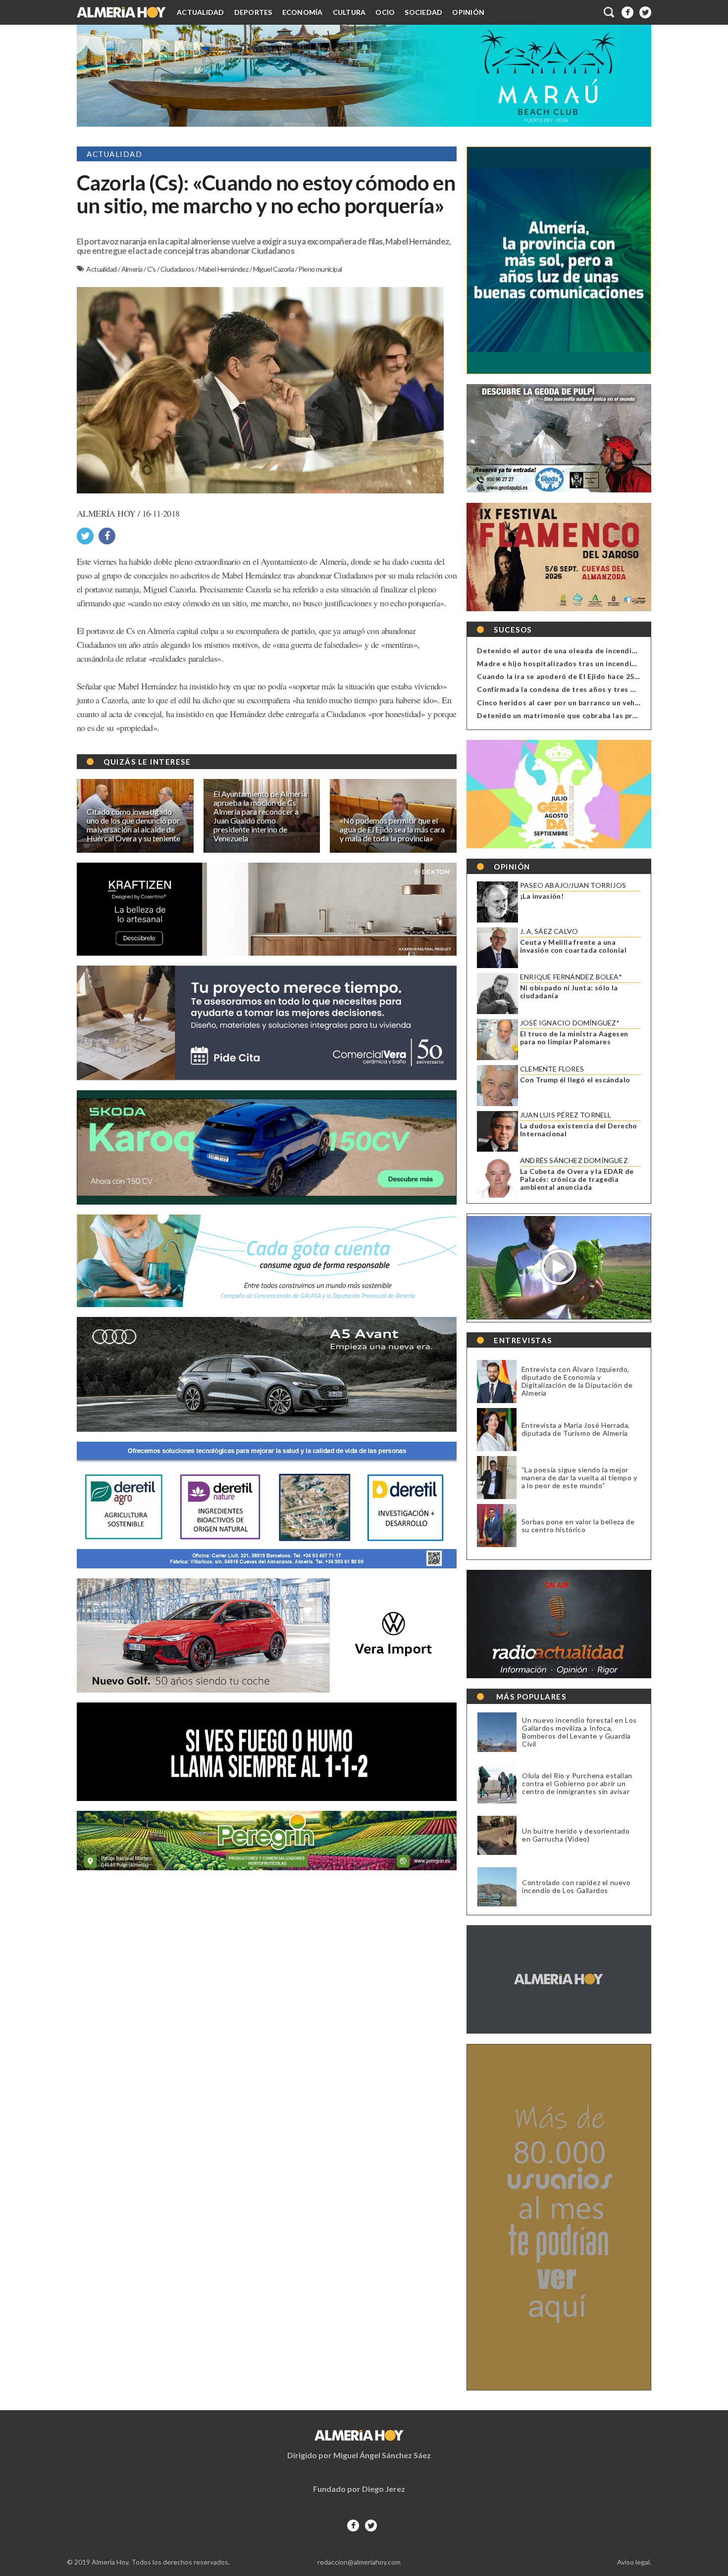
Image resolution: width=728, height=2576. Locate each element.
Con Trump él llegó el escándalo (575, 1080)
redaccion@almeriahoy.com (359, 2562)
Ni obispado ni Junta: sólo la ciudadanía (569, 992)
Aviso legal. (634, 2562)
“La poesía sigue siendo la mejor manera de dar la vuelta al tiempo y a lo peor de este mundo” (579, 1478)
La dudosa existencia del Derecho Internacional (579, 1130)
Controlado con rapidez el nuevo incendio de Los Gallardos (576, 1887)
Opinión (468, 12)
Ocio (385, 12)
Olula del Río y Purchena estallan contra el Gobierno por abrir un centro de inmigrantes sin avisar (577, 1784)
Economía (303, 12)
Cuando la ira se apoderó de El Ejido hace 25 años (565, 676)
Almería (132, 269)
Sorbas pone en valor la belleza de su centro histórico (578, 1526)
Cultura (349, 12)
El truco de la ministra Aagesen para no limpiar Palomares (574, 1038)
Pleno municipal (320, 269)
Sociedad (423, 12)
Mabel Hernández (224, 269)
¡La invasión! (542, 896)
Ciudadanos (178, 269)
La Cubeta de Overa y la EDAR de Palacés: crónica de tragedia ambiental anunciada (577, 1179)
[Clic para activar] (610, 12)
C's (152, 269)
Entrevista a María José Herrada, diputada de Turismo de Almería (576, 1429)
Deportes (253, 12)
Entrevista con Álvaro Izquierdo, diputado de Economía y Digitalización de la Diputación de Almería (577, 1381)
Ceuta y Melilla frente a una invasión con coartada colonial (573, 946)
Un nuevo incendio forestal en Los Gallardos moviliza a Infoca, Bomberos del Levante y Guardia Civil (579, 1732)
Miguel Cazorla (274, 269)
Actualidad (201, 12)
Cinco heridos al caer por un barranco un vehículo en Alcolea (584, 703)
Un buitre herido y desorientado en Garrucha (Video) (576, 1835)
